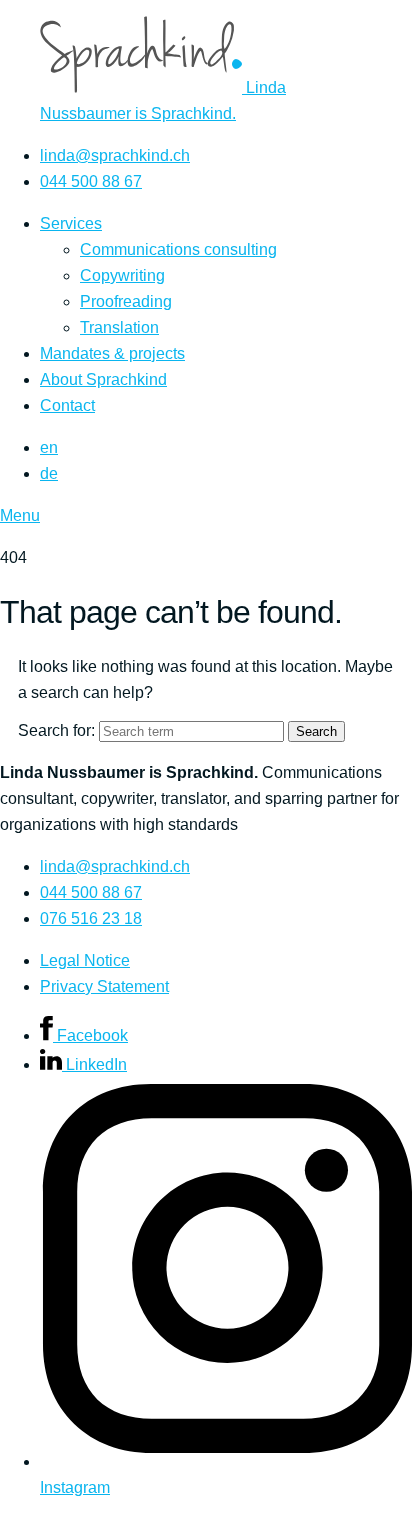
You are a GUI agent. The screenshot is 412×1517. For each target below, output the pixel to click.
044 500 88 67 (91, 181)
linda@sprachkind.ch (115, 155)
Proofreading (126, 301)
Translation (119, 327)
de (49, 473)
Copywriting (122, 275)
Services (71, 223)
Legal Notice (85, 960)
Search (316, 731)
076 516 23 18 (91, 918)
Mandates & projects (112, 353)
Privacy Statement (104, 986)
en (49, 447)
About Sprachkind (103, 379)
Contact (67, 405)
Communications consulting (178, 249)
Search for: (56, 730)
